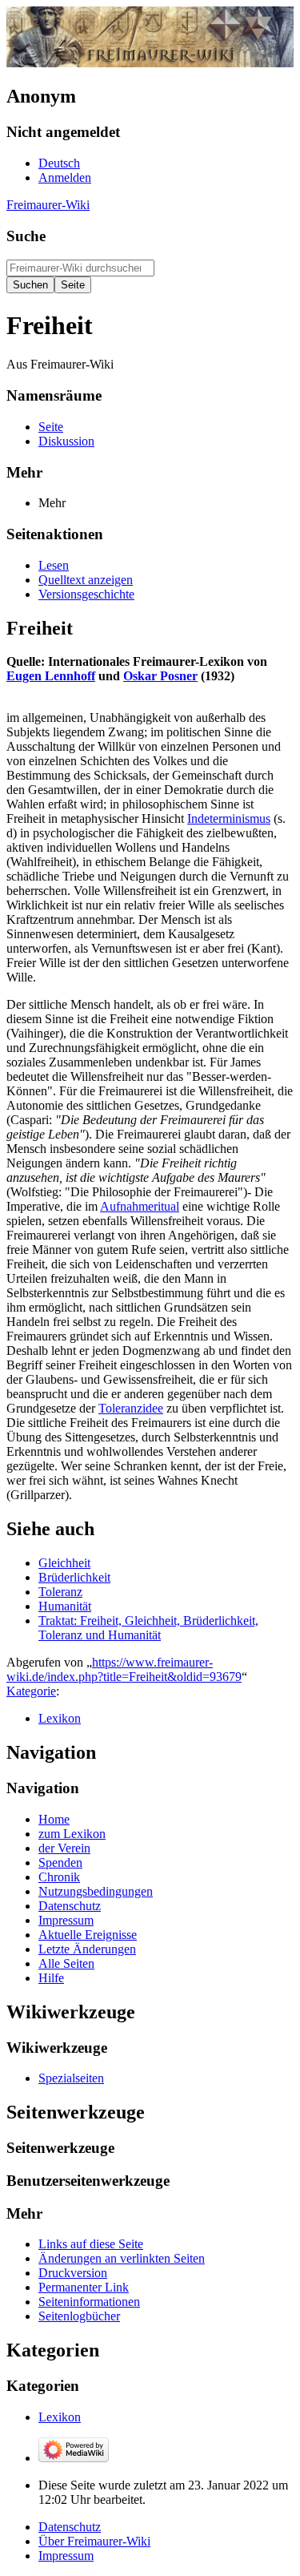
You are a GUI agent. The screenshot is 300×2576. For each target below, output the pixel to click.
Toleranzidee (131, 1408)
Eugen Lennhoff (51, 676)
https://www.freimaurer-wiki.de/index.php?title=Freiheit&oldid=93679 (124, 1669)
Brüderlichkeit (74, 1577)
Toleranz (60, 1592)
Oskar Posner (160, 676)
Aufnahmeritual (140, 1206)
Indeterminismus (229, 818)
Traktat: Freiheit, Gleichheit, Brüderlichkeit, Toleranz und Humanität (148, 1628)
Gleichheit (64, 1563)
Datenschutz (70, 2527)
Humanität (65, 1606)
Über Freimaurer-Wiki (94, 2541)
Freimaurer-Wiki (48, 205)
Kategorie (31, 1691)
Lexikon (60, 1718)
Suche (26, 236)
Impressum (66, 2556)
